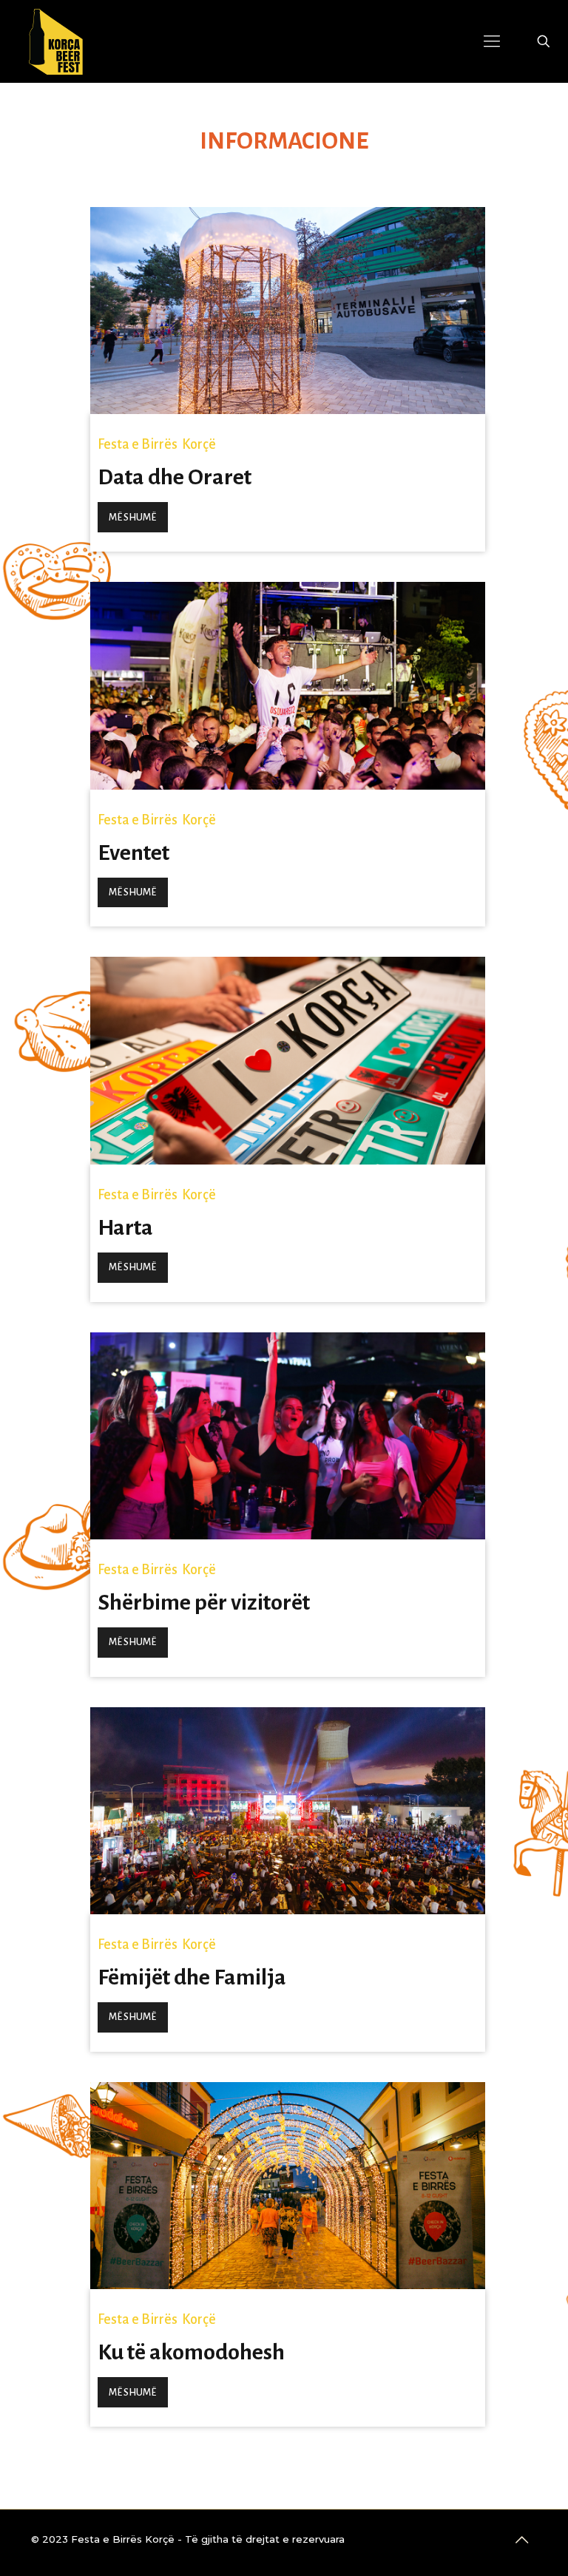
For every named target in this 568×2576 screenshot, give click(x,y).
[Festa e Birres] (56, 41)
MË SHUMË (132, 517)
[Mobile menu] (492, 41)
